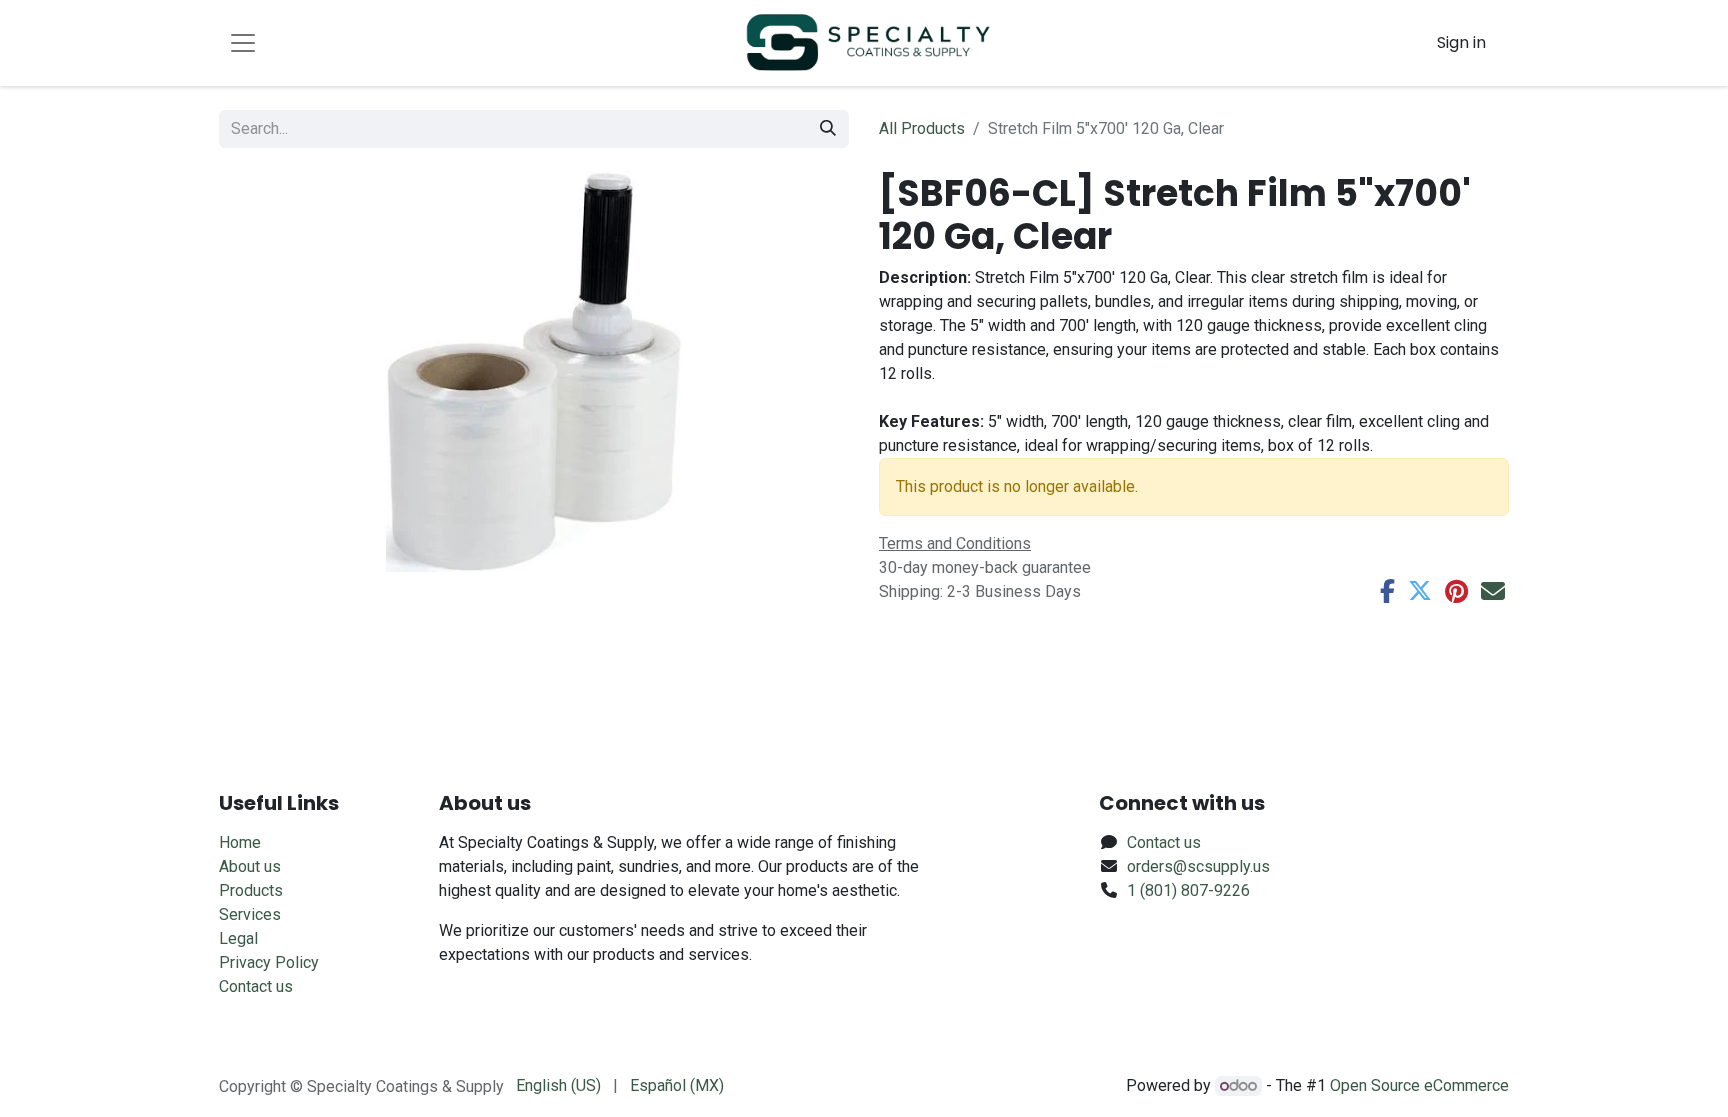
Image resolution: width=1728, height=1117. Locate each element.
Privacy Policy (269, 962)
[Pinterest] (1456, 591)
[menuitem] (558, 1086)
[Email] (1493, 591)
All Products (922, 128)
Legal (238, 938)
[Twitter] (1420, 591)
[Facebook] (1387, 591)
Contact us (256, 986)
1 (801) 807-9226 (1188, 890)
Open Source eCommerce (1419, 1085)
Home (240, 842)
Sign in (1461, 42)
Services (250, 914)
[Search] (828, 129)
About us (250, 866)
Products (251, 890)
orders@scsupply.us (1198, 866)
